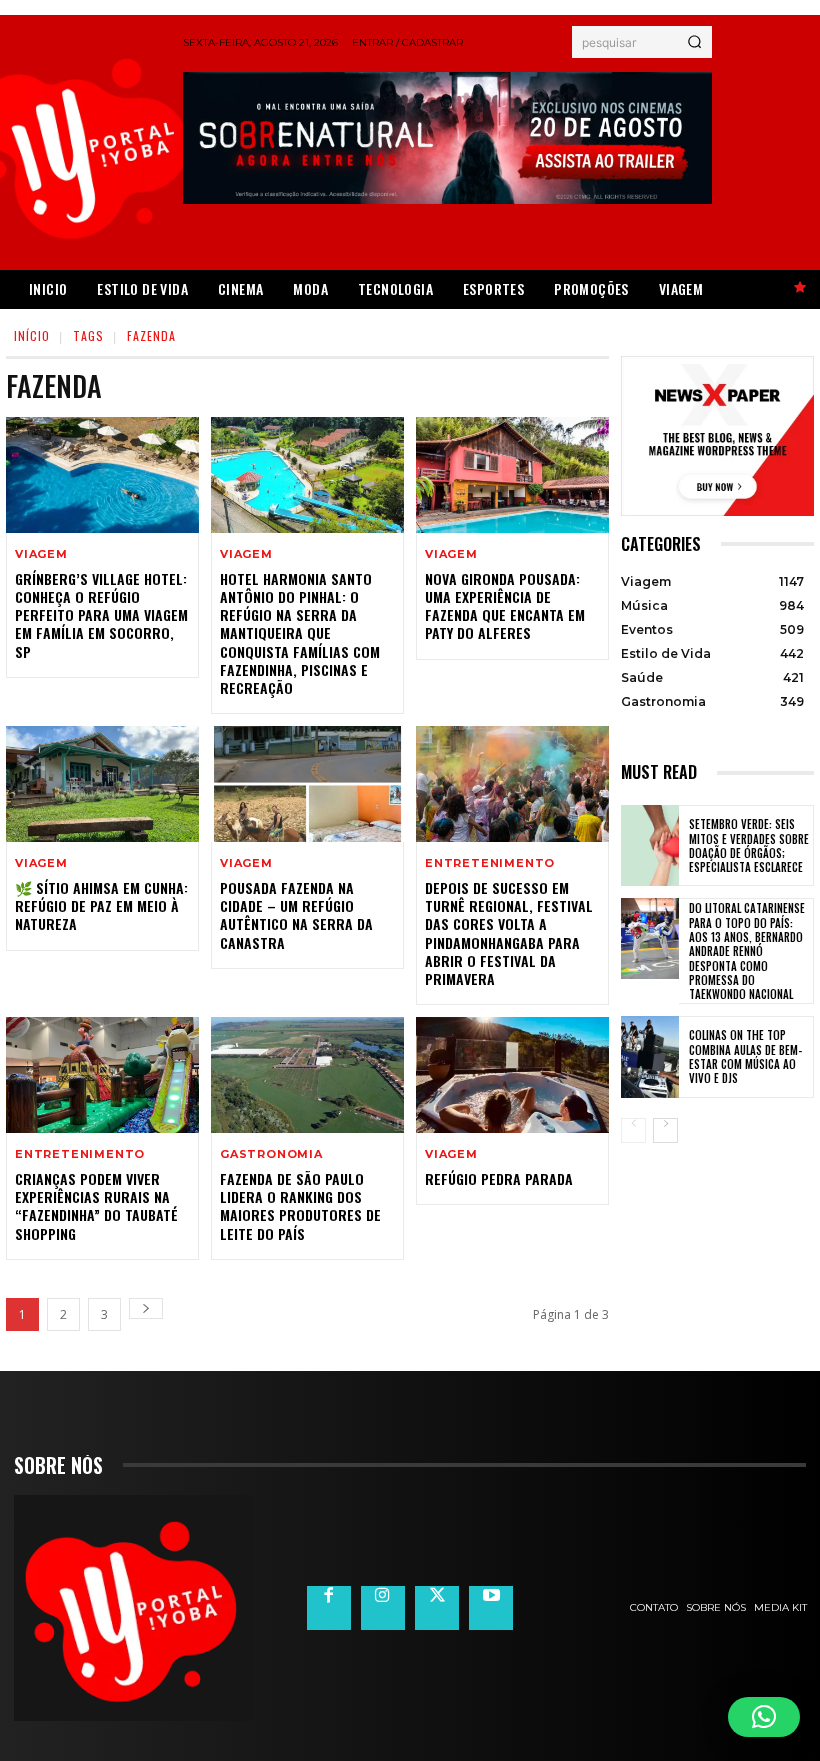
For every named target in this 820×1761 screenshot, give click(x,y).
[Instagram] (383, 1608)
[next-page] (146, 1308)
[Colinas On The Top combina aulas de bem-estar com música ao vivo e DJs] (650, 1056)
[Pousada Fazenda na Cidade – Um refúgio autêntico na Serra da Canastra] (307, 784)
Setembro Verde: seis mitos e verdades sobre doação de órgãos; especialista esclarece (749, 845)
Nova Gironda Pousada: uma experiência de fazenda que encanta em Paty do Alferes (505, 606)
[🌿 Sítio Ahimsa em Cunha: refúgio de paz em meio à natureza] (102, 784)
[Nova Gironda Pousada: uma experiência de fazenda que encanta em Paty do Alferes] (512, 475)
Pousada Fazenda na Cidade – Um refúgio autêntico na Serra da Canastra (296, 915)
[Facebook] (329, 1608)
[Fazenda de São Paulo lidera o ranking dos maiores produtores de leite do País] (307, 1075)
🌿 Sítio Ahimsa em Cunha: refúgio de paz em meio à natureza (101, 905)
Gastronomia (271, 1154)
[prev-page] (633, 1130)
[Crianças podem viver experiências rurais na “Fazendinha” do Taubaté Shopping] (102, 1075)
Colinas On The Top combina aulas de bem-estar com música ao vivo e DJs (745, 1056)
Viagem (41, 554)
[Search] (694, 42)
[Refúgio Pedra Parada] (512, 1075)
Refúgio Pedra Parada (499, 1178)
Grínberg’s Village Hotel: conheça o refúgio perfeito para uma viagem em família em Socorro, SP (101, 615)
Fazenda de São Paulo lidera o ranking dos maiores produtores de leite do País (300, 1206)
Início (32, 335)
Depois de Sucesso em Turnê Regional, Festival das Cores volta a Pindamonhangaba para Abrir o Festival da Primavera (509, 933)
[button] (764, 1717)
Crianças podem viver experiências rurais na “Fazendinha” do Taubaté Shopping (96, 1206)
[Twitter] (437, 1608)
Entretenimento (490, 863)
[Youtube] (491, 1608)
